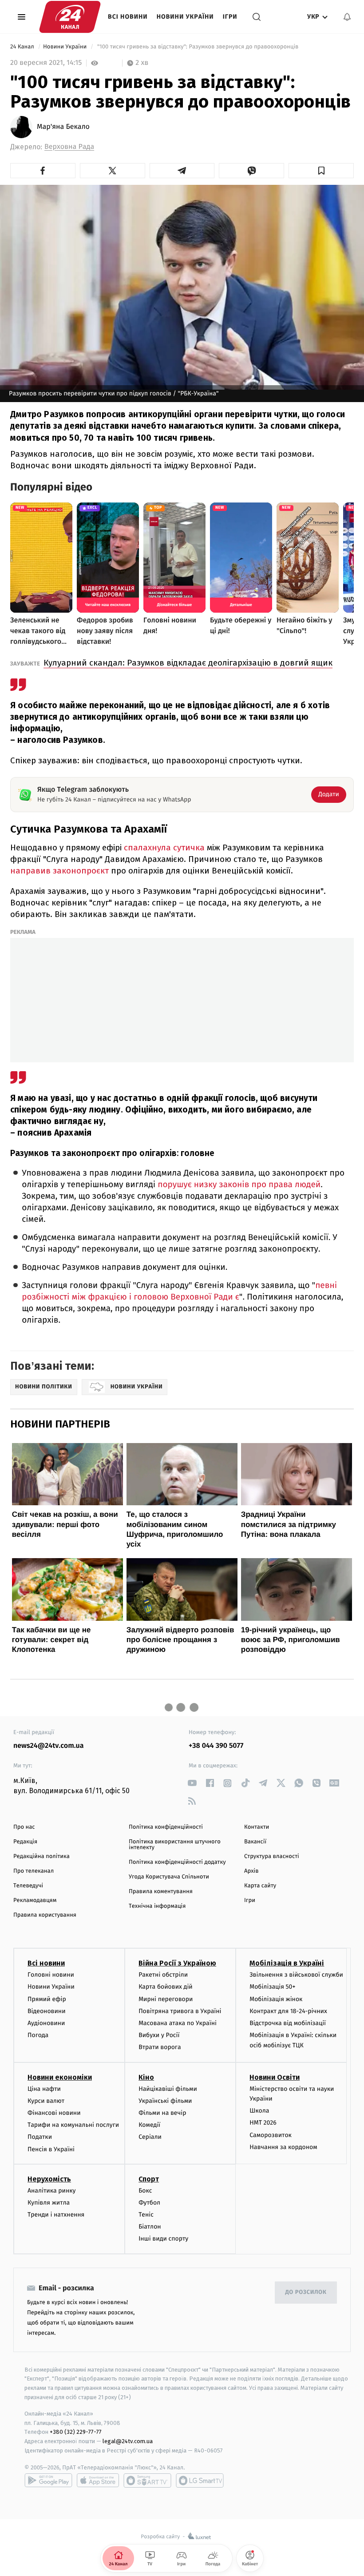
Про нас (24, 1827)
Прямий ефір (47, 1999)
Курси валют (46, 2101)
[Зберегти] (321, 171)
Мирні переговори (166, 1999)
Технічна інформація (157, 1906)
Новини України (185, 17)
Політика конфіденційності (166, 1827)
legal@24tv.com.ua (128, 2441)
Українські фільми (165, 2101)
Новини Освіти (275, 2077)
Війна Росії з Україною (177, 1963)
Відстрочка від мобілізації (288, 2023)
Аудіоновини (46, 2023)
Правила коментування (161, 1892)
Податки (40, 2137)
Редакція (25, 1842)
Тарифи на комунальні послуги (73, 2125)
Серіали (150, 2137)
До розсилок (306, 2292)
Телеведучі (28, 1886)
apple (98, 2480)
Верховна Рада (69, 147)
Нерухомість (49, 2179)
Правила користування (45, 1915)
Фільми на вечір (162, 2113)
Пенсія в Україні (51, 2149)
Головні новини (51, 1975)
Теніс (146, 2215)
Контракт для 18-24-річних (288, 2011)
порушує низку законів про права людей (239, 1185)
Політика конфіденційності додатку (177, 1862)
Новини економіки (60, 2077)
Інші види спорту (163, 2239)
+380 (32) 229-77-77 (76, 2432)
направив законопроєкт (61, 871)
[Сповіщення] (347, 17)
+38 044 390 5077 (216, 1746)
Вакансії (255, 1842)
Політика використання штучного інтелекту (175, 1845)
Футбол (149, 2203)
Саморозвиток (271, 2135)
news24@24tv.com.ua (49, 1746)
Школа (259, 2111)
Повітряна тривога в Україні (180, 2011)
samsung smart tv (200, 2480)
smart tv (147, 2480)
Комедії (149, 2125)
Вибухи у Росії (159, 2035)
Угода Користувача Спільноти (169, 1877)
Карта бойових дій (166, 1987)
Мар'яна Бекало (63, 127)
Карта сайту (260, 1886)
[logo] (70, 17)
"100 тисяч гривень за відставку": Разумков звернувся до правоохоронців (198, 47)
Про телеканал (34, 1871)
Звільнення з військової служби (296, 1975)
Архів (251, 1871)
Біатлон (150, 2227)
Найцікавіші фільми (168, 2089)
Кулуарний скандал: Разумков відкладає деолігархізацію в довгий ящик (188, 663)
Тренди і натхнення (56, 2215)
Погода (38, 2035)
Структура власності (272, 1856)
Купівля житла (49, 2203)
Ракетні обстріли (163, 1975)
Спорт (149, 2179)
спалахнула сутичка (164, 847)
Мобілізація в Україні (287, 1963)
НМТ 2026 (263, 2123)
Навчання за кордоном (283, 2147)
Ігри (230, 17)
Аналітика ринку (51, 2191)
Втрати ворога (160, 2047)
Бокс (145, 2191)
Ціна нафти (44, 2089)
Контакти (257, 1827)
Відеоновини (47, 2011)
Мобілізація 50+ (272, 1987)
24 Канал (23, 47)
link (192, 1783)
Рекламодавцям (35, 1900)
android (48, 2480)
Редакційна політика (42, 1856)
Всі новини (128, 17)
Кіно (146, 2077)
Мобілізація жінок (276, 1999)
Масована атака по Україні (178, 2023)
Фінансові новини (54, 2113)
